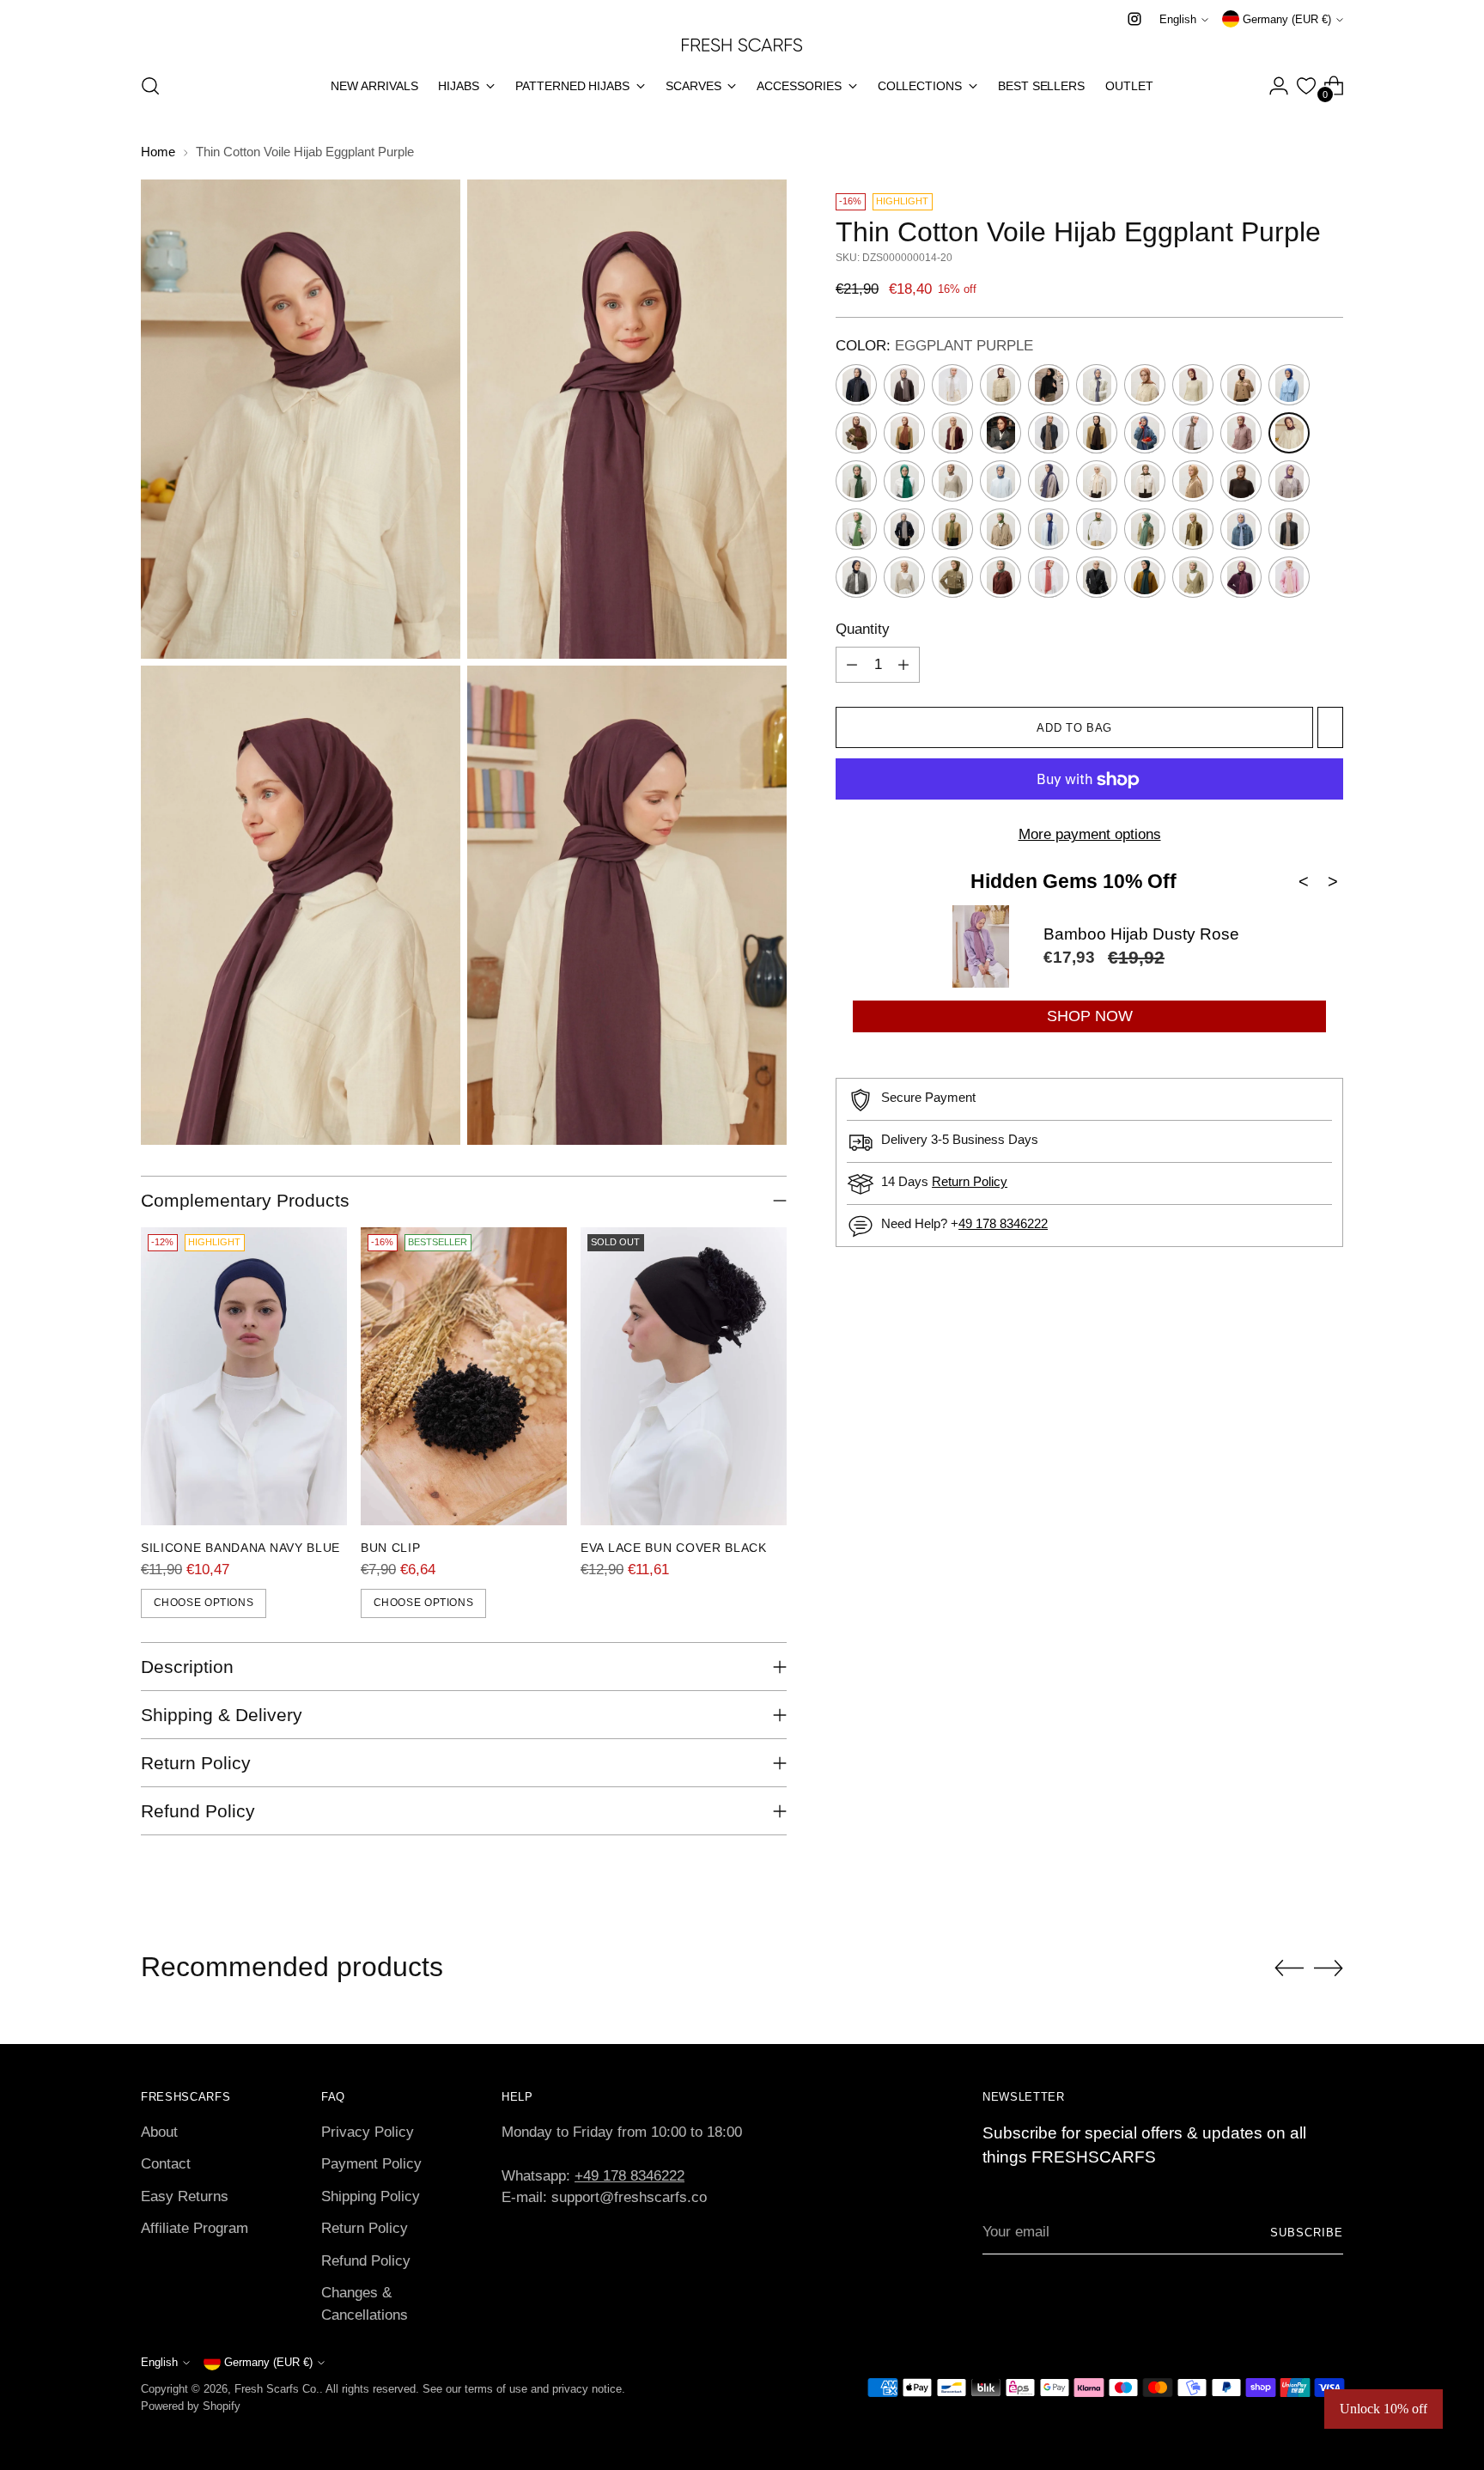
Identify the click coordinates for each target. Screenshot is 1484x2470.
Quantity (863, 629)
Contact (166, 2164)
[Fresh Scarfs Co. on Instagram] (1134, 19)
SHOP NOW (1090, 1016)
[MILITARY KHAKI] (1097, 529)
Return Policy (970, 1182)
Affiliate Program (195, 2228)
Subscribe (1307, 2233)
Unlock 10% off (1384, 2409)
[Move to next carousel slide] (1329, 1968)
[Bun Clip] (464, 1376)
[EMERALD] (856, 481)
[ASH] (904, 385)
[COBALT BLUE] (1289, 385)
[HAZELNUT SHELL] (952, 481)
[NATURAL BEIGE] (1289, 529)
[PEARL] (1097, 577)
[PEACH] (1049, 577)
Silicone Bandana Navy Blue (240, 1548)
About (159, 2132)
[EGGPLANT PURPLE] (1289, 433)
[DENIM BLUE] (1145, 433)
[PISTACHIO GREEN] (1193, 577)
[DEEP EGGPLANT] (1097, 433)
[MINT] (1145, 529)
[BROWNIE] (1145, 385)
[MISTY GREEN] (1193, 529)
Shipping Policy (371, 2196)
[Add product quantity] (903, 666)
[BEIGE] (952, 385)
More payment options (1090, 835)
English (1178, 19)
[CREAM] (952, 433)
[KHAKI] (1145, 481)
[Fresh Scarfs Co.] (742, 44)
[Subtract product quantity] (852, 666)
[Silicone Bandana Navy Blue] (244, 1376)
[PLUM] (1241, 577)
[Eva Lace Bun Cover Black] (684, 1376)
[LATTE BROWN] (1241, 481)
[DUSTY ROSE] (1241, 433)
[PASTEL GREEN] (1000, 577)
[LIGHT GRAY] (904, 529)
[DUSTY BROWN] (1193, 433)
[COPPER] (904, 433)
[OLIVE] (952, 577)
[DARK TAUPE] (1049, 433)
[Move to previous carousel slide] (1289, 1968)
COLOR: (934, 347)
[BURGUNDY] (1000, 433)
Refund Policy (366, 2261)
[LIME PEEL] (1000, 529)
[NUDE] (904, 577)
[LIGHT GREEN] (952, 529)
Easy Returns (185, 2196)
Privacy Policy (368, 2132)
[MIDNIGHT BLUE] (1049, 529)
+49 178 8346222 (629, 2176)
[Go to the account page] (1279, 86)
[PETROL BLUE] (1145, 577)
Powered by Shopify (191, 2406)
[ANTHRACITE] (856, 385)
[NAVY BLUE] (856, 577)
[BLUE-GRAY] (1097, 385)
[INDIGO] (1000, 481)
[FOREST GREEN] (904, 481)
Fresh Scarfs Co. (277, 2389)
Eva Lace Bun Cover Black (674, 1548)
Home (158, 152)
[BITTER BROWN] (1000, 385)
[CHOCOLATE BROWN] (1241, 385)
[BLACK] (1049, 385)
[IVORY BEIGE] (1097, 481)
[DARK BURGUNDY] (1193, 385)
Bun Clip (391, 1548)
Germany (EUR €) (1287, 19)
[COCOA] (856, 433)
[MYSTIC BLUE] (1241, 529)
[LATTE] (1193, 481)
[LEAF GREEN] (856, 529)
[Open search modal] (150, 86)
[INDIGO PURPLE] (1049, 481)
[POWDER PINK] (1289, 577)
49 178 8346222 (1003, 1224)
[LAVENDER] (1289, 481)
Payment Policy (371, 2164)
